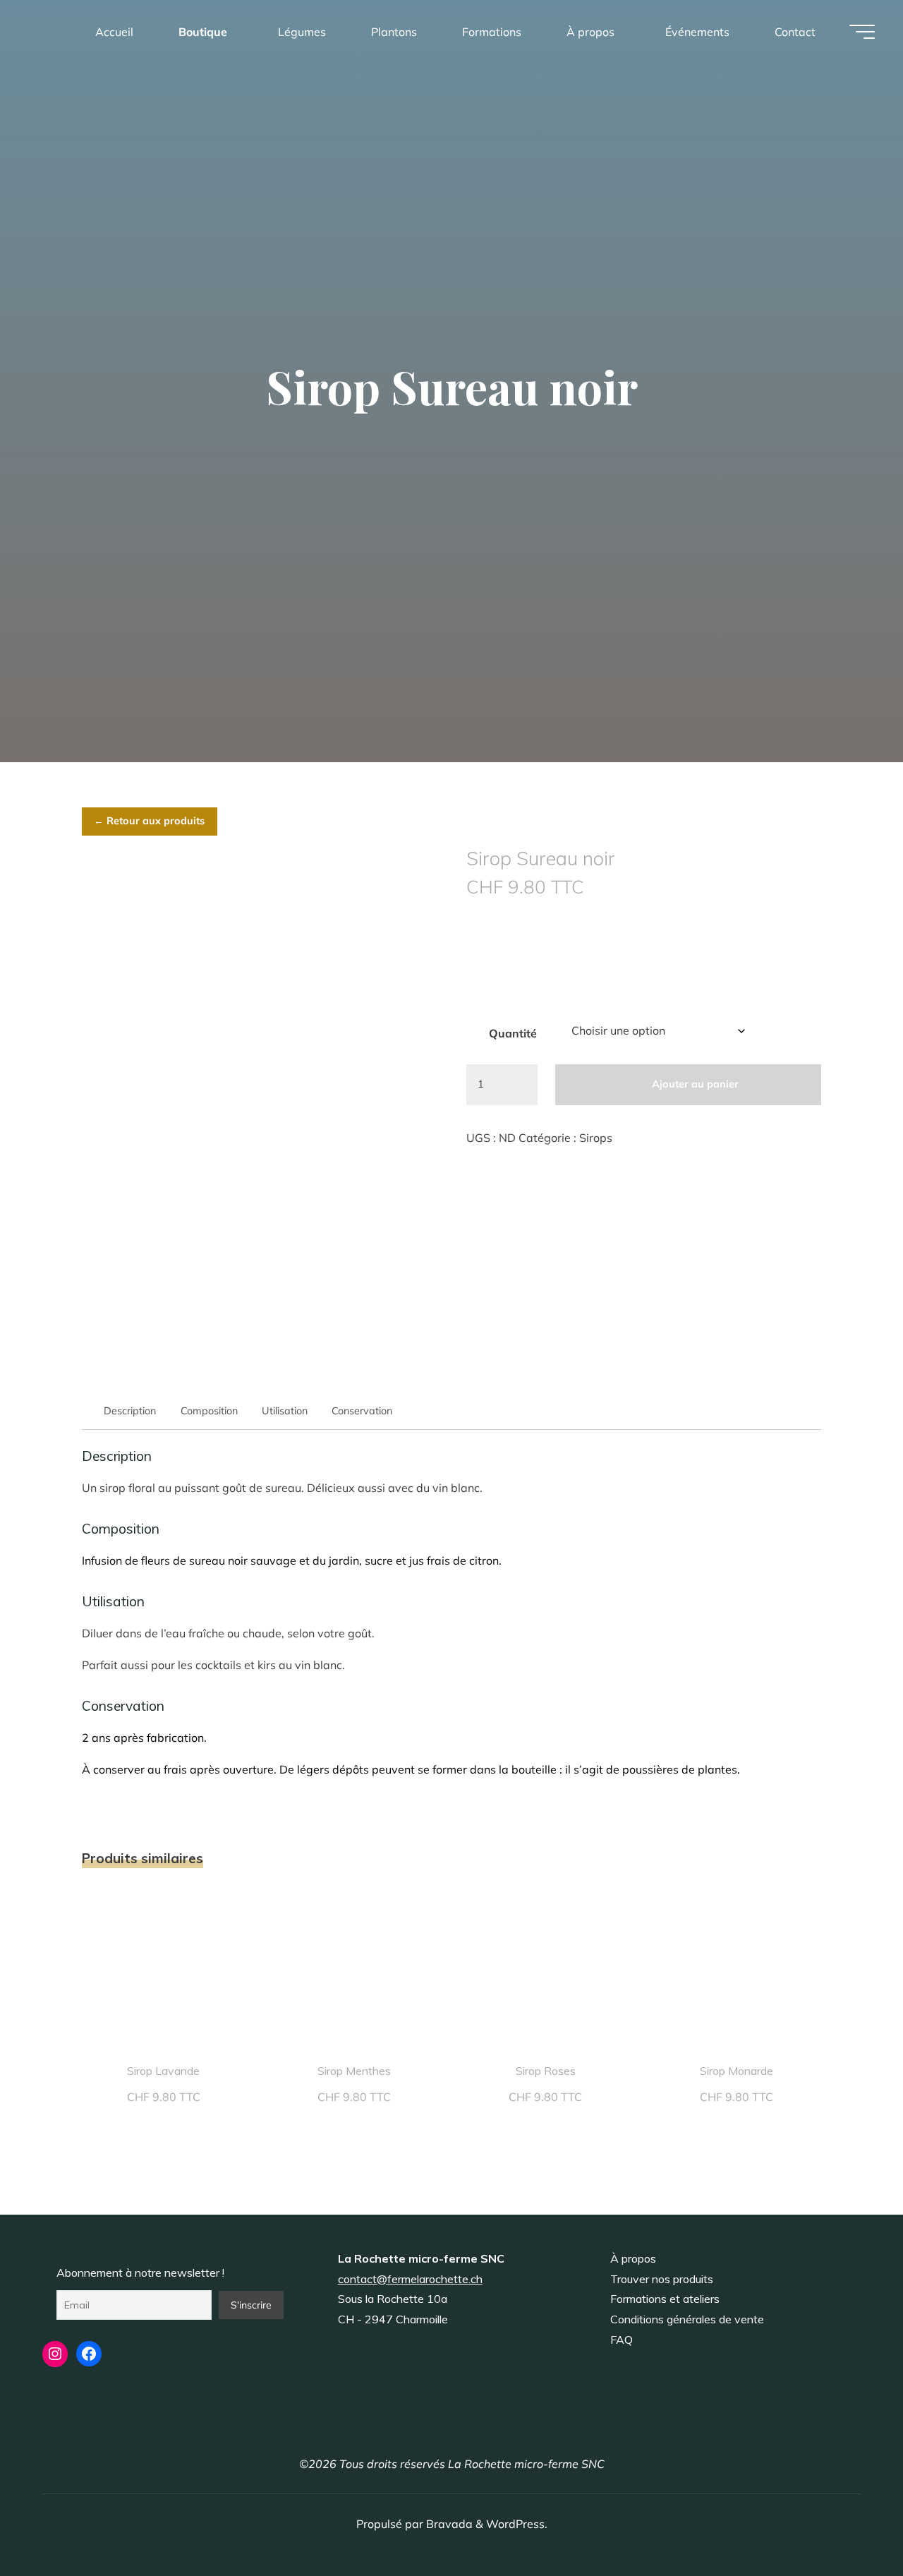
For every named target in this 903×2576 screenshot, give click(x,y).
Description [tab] (130, 1411)
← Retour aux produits (149, 821)
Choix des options (164, 1968)
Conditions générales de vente (687, 2319)
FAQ (622, 2340)
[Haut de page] (848, 2521)
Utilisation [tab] (285, 1411)
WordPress (515, 2524)
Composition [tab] (209, 1411)
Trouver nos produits (662, 2279)
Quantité (513, 1033)
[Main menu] (862, 32)
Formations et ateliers (665, 2299)
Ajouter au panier (695, 1084)
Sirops (596, 1138)
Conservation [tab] (362, 1411)
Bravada (448, 2524)
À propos (633, 2258)
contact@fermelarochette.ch (410, 2279)
